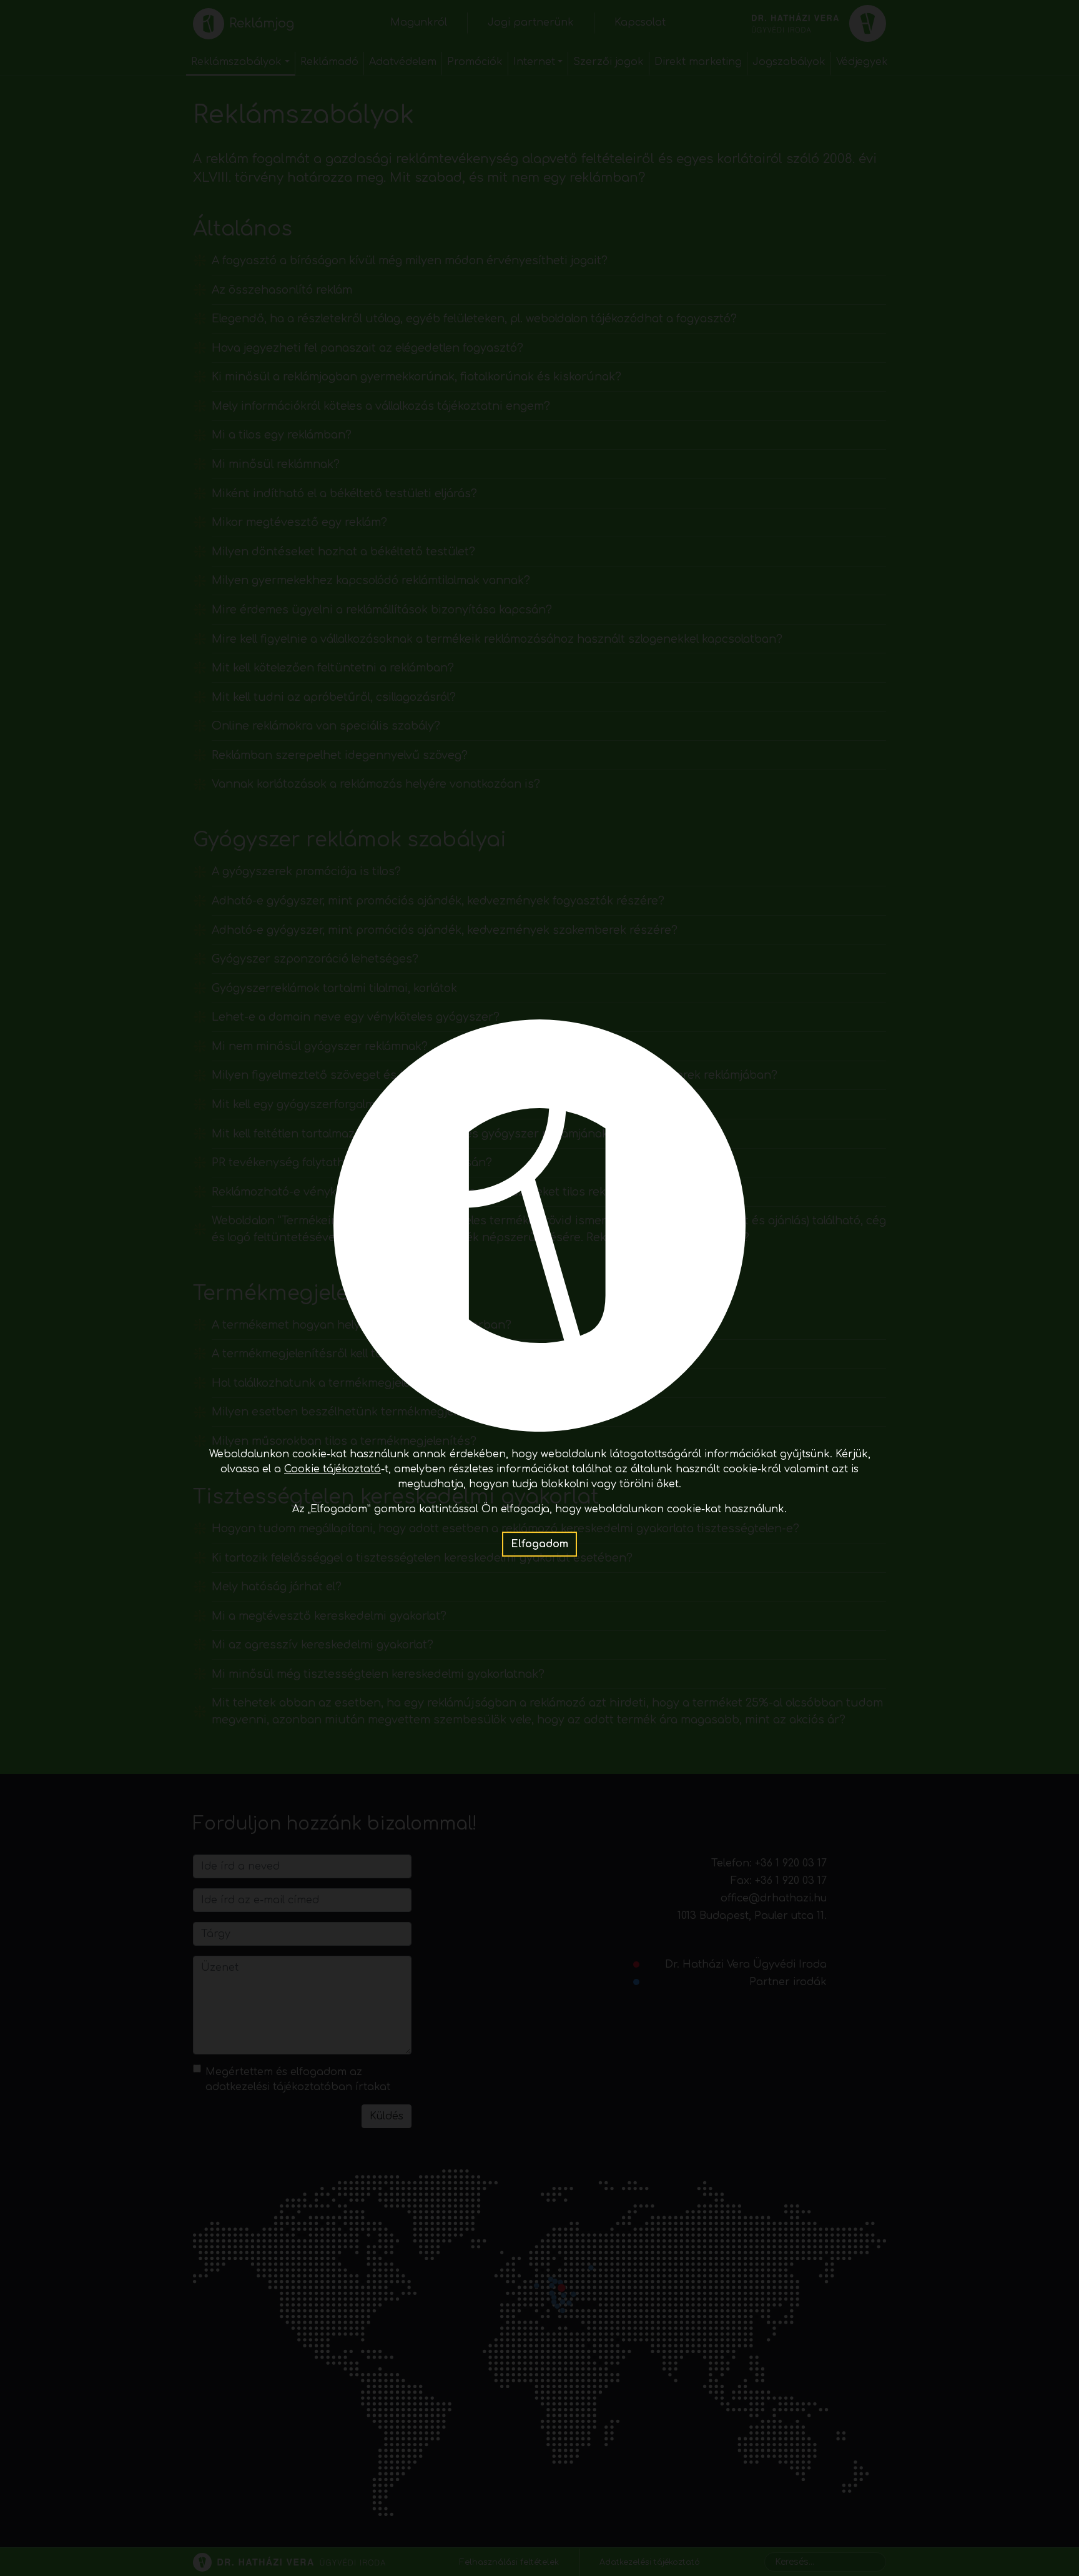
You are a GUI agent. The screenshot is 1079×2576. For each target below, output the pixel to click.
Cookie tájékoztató (333, 1469)
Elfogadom (539, 1544)
